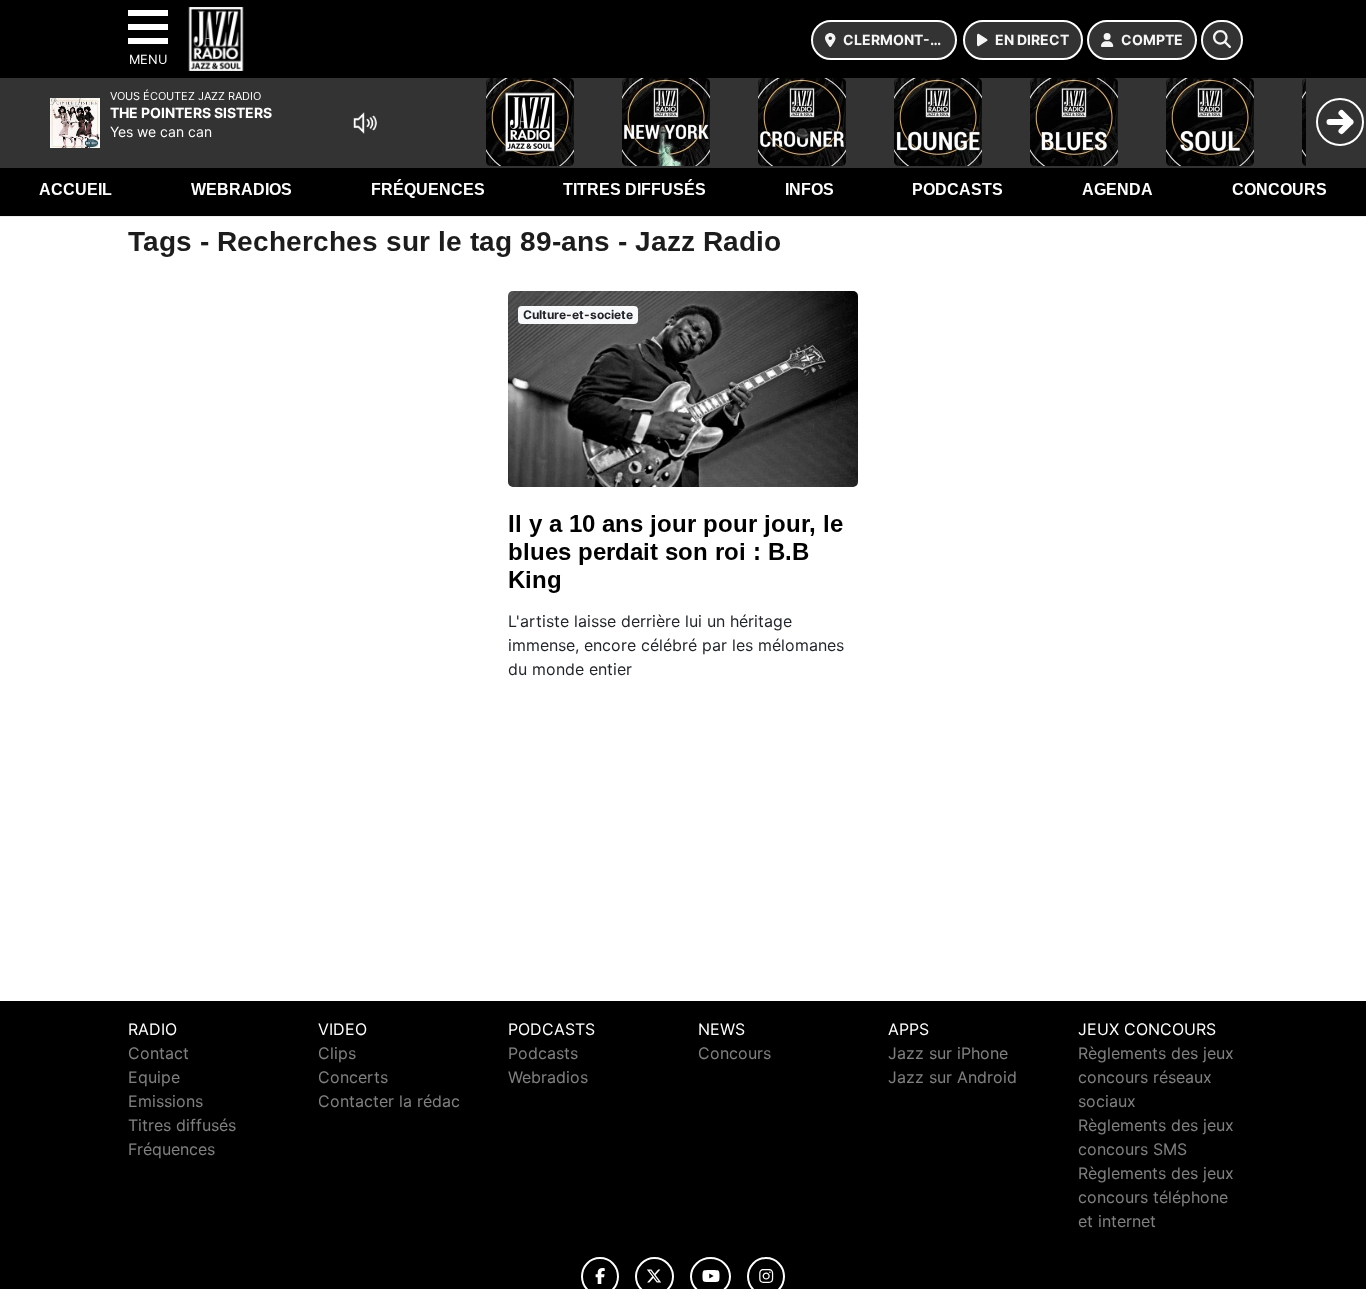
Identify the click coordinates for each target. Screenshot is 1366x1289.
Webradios (241, 189)
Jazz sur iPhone (948, 1053)
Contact (158, 1053)
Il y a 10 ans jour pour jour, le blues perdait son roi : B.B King (675, 551)
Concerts (353, 1077)
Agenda (1117, 189)
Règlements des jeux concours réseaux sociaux (1156, 1077)
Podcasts (957, 189)
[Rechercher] (1222, 40)
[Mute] (365, 123)
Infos (809, 189)
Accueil (75, 189)
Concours (1279, 189)
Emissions (165, 1101)
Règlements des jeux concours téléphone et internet (1156, 1197)
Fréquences (428, 189)
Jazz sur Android (952, 1077)
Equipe (154, 1077)
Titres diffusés (634, 189)
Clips (337, 1053)
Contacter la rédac (389, 1101)
